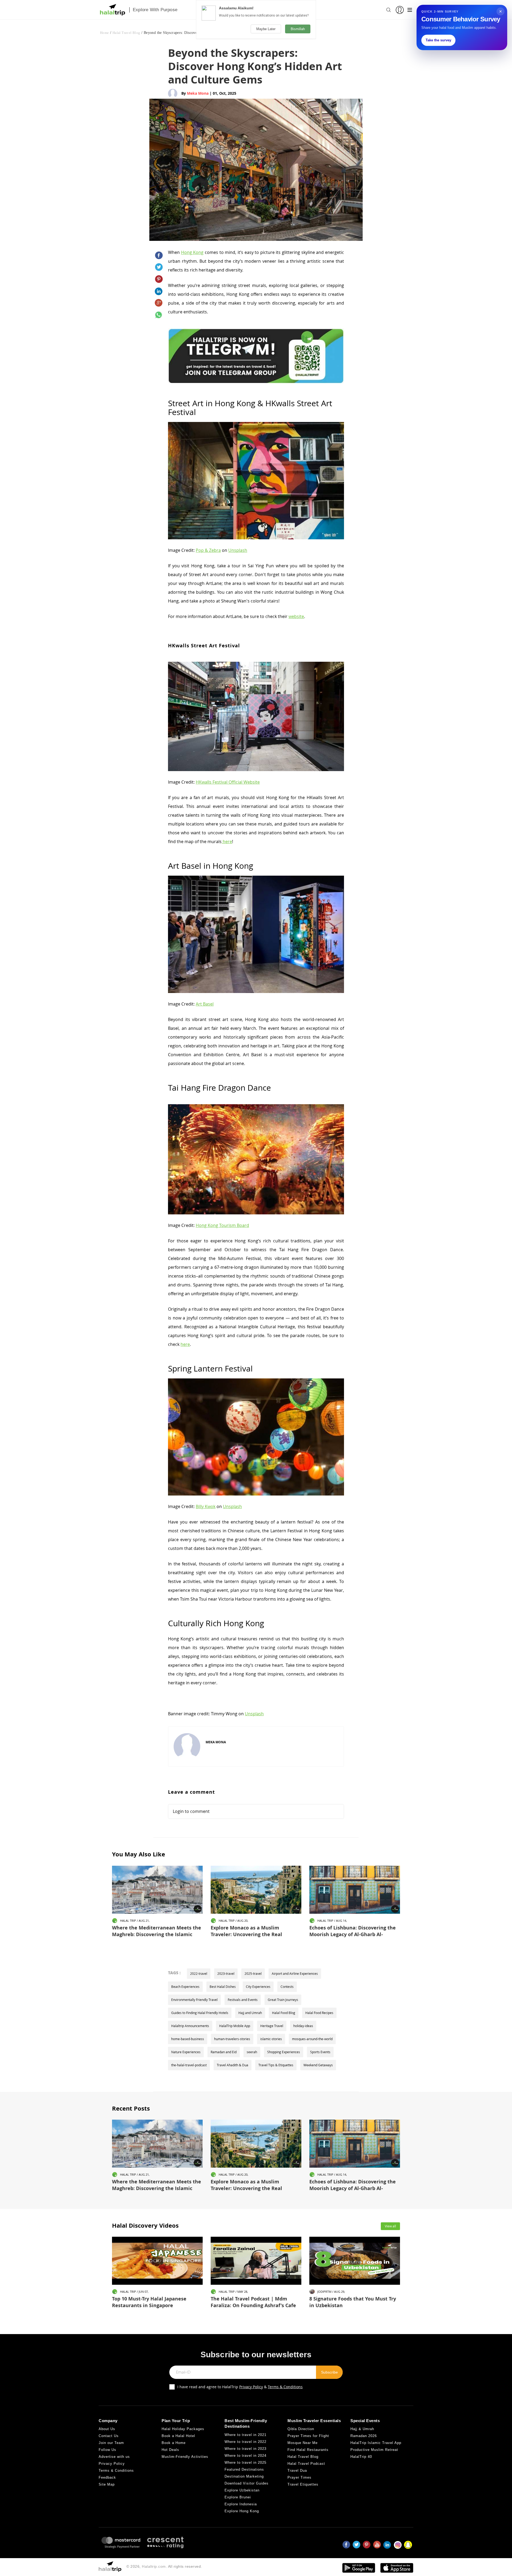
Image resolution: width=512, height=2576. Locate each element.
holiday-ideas (303, 2026)
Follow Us (107, 2450)
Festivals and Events (243, 2000)
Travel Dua (297, 2471)
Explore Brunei (238, 2497)
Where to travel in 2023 (245, 2449)
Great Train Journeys (283, 2000)
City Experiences (258, 1987)
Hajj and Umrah (250, 2013)
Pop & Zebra (208, 550)
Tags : (174, 1973)
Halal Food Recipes (319, 2013)
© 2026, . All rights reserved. (164, 2566)
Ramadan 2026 (364, 2436)
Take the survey (438, 40)
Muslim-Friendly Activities (185, 2457)
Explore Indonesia (241, 2504)
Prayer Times (299, 2477)
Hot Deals (170, 2450)
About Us (107, 2429)
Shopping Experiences (284, 2052)
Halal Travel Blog (126, 33)
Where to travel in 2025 (245, 2463)
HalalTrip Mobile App (235, 2026)
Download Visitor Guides (247, 2483)
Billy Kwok (206, 1506)
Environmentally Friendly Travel (194, 2000)
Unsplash (238, 550)
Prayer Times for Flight (308, 2436)
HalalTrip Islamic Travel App (376, 2443)
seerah (252, 2052)
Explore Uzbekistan (242, 2490)
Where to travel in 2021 (245, 2435)
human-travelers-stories (232, 2039)
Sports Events (320, 2052)
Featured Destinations (244, 2469)
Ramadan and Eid (224, 2052)
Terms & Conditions (285, 2387)
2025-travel (253, 1973)
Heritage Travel (272, 2026)
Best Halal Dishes (223, 1987)
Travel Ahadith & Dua (233, 2065)
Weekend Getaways (318, 2065)
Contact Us (109, 2436)
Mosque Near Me (303, 2443)
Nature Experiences (186, 2052)
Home (105, 33)
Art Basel (205, 1004)
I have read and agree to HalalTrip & (240, 2387)
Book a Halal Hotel (178, 2436)
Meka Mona (198, 93)
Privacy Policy (251, 2387)
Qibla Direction (301, 2429)
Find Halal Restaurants (308, 2450)
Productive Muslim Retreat (374, 2450)
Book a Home (174, 2443)
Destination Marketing (244, 2476)
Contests (287, 1987)
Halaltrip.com (154, 2566)
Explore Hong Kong (242, 2511)
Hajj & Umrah (362, 2429)
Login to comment (191, 1811)
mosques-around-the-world (312, 2039)
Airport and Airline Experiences (295, 1973)
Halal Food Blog (284, 2013)
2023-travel (226, 1973)
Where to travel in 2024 (245, 2456)
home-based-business (188, 2039)
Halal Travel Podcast (306, 2464)
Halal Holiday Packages (183, 2429)
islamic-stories (271, 2039)
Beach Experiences (185, 1987)
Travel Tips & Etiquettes (276, 2065)
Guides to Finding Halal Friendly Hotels (200, 2013)
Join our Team (111, 2443)
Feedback (107, 2477)
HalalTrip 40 (361, 2457)
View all (390, 2226)
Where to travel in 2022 (245, 2442)
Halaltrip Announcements (190, 2026)
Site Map (107, 2484)
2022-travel (199, 1973)
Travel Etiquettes (303, 2484)
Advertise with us (114, 2457)
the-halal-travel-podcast (189, 2065)
